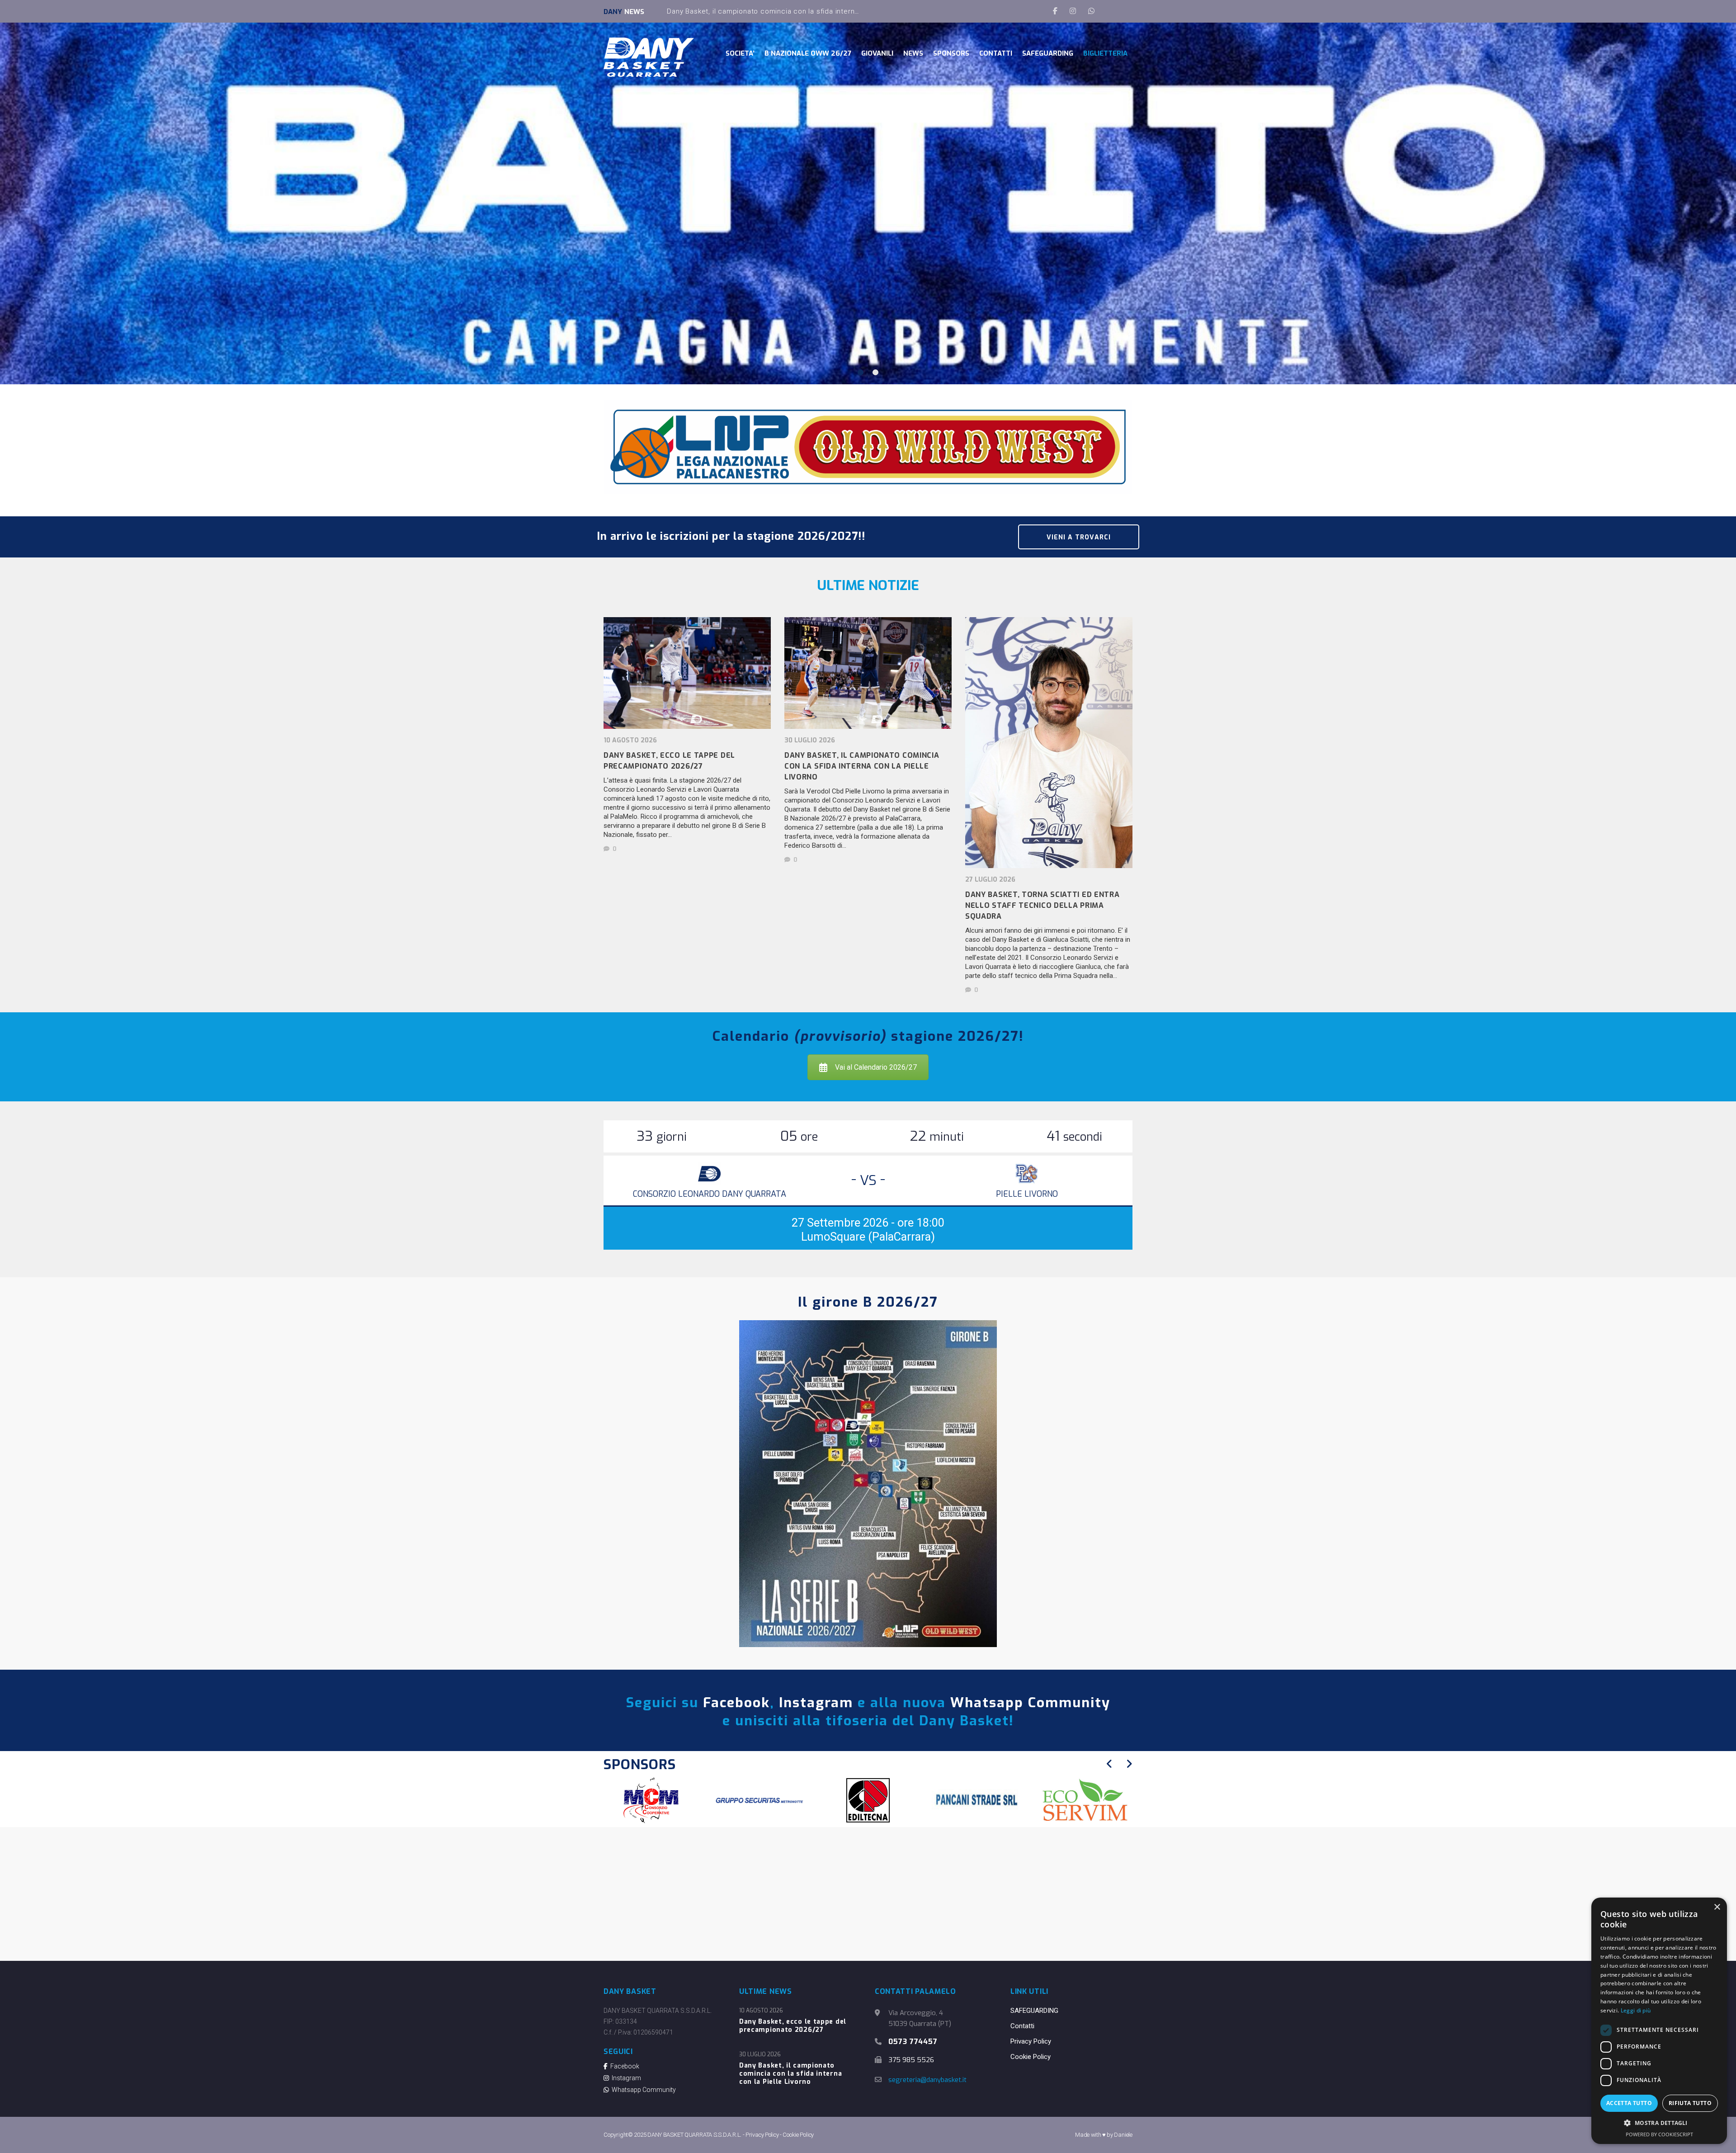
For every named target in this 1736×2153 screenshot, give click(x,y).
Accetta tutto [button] (1629, 2103)
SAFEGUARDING (1034, 2011)
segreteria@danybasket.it (927, 2080)
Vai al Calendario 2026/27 (876, 1067)
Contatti (1022, 2026)
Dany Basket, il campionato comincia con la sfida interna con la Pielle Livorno (790, 2074)
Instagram (816, 1703)
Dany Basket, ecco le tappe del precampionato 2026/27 (793, 2026)
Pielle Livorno (1027, 1194)
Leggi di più (1636, 2010)
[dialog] (1659, 2021)
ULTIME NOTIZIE (868, 585)
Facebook (736, 1703)
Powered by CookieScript (1659, 2134)
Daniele (1123, 2135)
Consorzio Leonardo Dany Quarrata (710, 1194)
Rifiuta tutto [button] (1690, 2103)
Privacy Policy (1031, 2041)
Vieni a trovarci (1079, 537)
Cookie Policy (1031, 2057)
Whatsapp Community (1030, 1703)
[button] (1659, 2123)
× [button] (1717, 1907)
